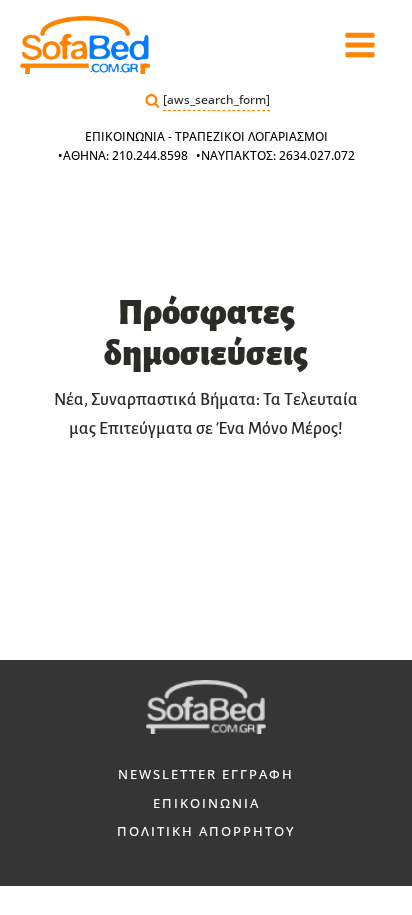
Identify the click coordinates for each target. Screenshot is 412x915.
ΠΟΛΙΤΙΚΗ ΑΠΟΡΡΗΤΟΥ (206, 831)
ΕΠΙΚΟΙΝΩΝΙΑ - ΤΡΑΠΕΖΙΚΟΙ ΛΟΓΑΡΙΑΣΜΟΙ (206, 136)
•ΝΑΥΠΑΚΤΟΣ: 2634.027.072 (275, 155)
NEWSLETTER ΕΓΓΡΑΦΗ (206, 774)
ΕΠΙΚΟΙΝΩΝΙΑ (206, 803)
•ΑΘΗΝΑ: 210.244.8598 (123, 155)
